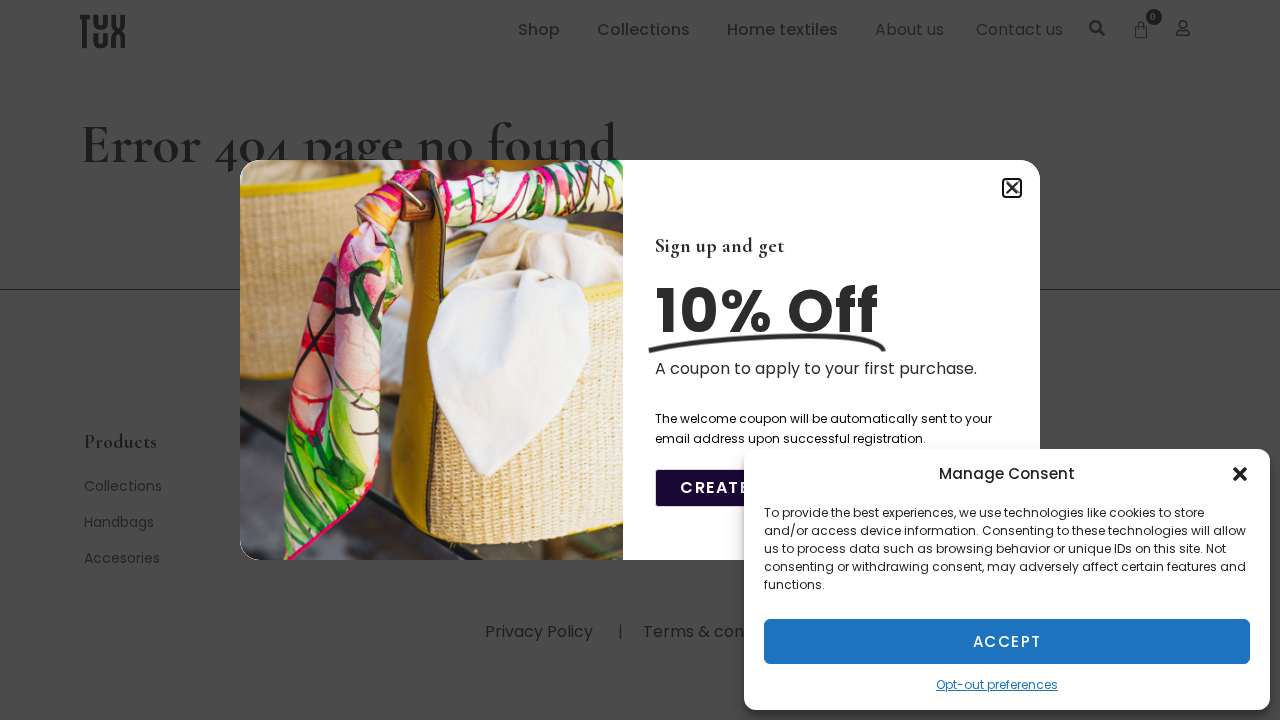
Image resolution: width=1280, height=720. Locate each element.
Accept (1007, 641)
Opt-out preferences (997, 684)
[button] (1240, 474)
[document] (640, 360)
